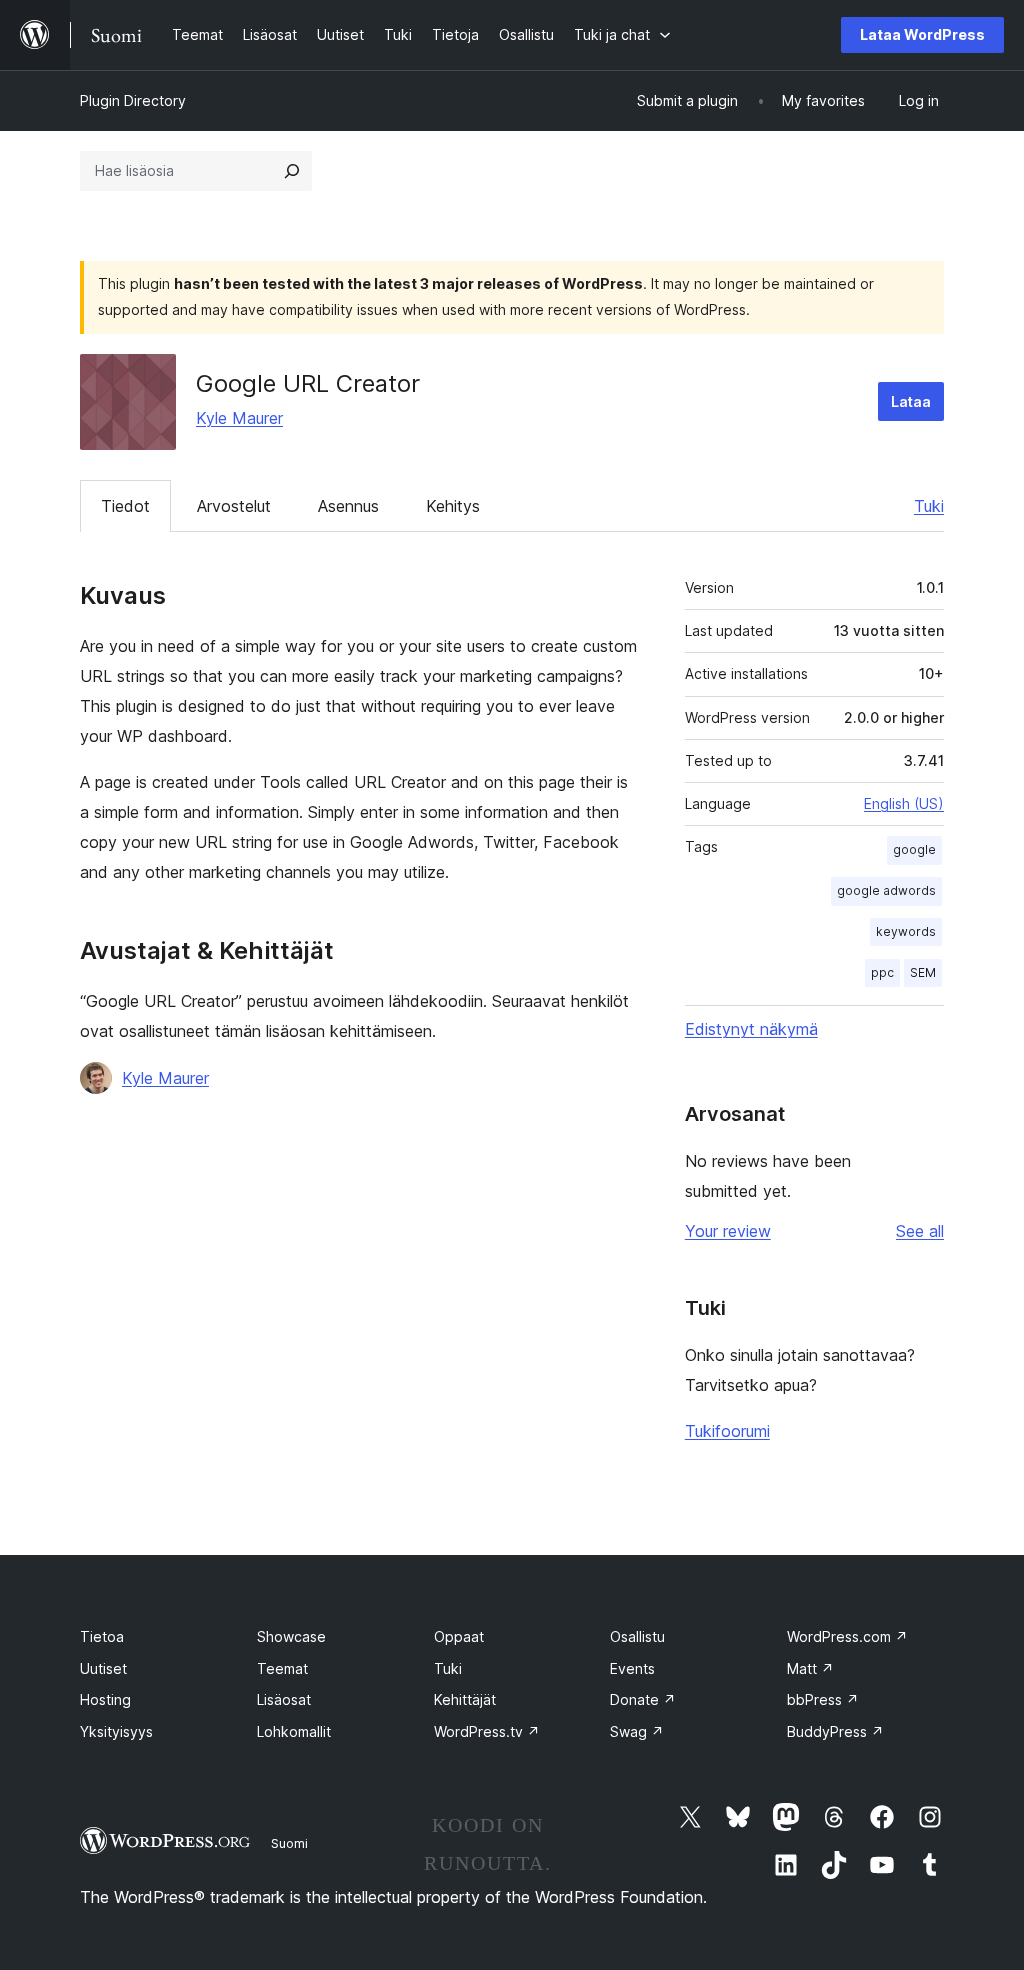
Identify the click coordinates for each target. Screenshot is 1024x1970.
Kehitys (453, 506)
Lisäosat (284, 1699)
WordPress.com (847, 1636)
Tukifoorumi (727, 1431)
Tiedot (125, 506)
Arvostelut (234, 506)
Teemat (282, 1668)
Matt (810, 1668)
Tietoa (102, 1636)
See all (920, 1231)
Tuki (929, 506)
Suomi (289, 1843)
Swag (637, 1731)
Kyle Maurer (239, 418)
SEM (923, 972)
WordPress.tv (487, 1731)
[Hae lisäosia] (292, 171)
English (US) (904, 803)
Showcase (291, 1636)
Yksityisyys (116, 1731)
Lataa (911, 401)
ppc (882, 972)
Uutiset (103, 1668)
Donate (643, 1699)
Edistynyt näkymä (751, 1029)
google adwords (886, 890)
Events (632, 1668)
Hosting (105, 1699)
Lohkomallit (294, 1731)
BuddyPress (835, 1731)
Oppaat (459, 1636)
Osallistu (637, 1636)
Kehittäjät (465, 1699)
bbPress (823, 1699)
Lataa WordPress (922, 34)
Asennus (348, 506)
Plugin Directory (133, 100)
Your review (728, 1231)
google (914, 849)
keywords (906, 931)
